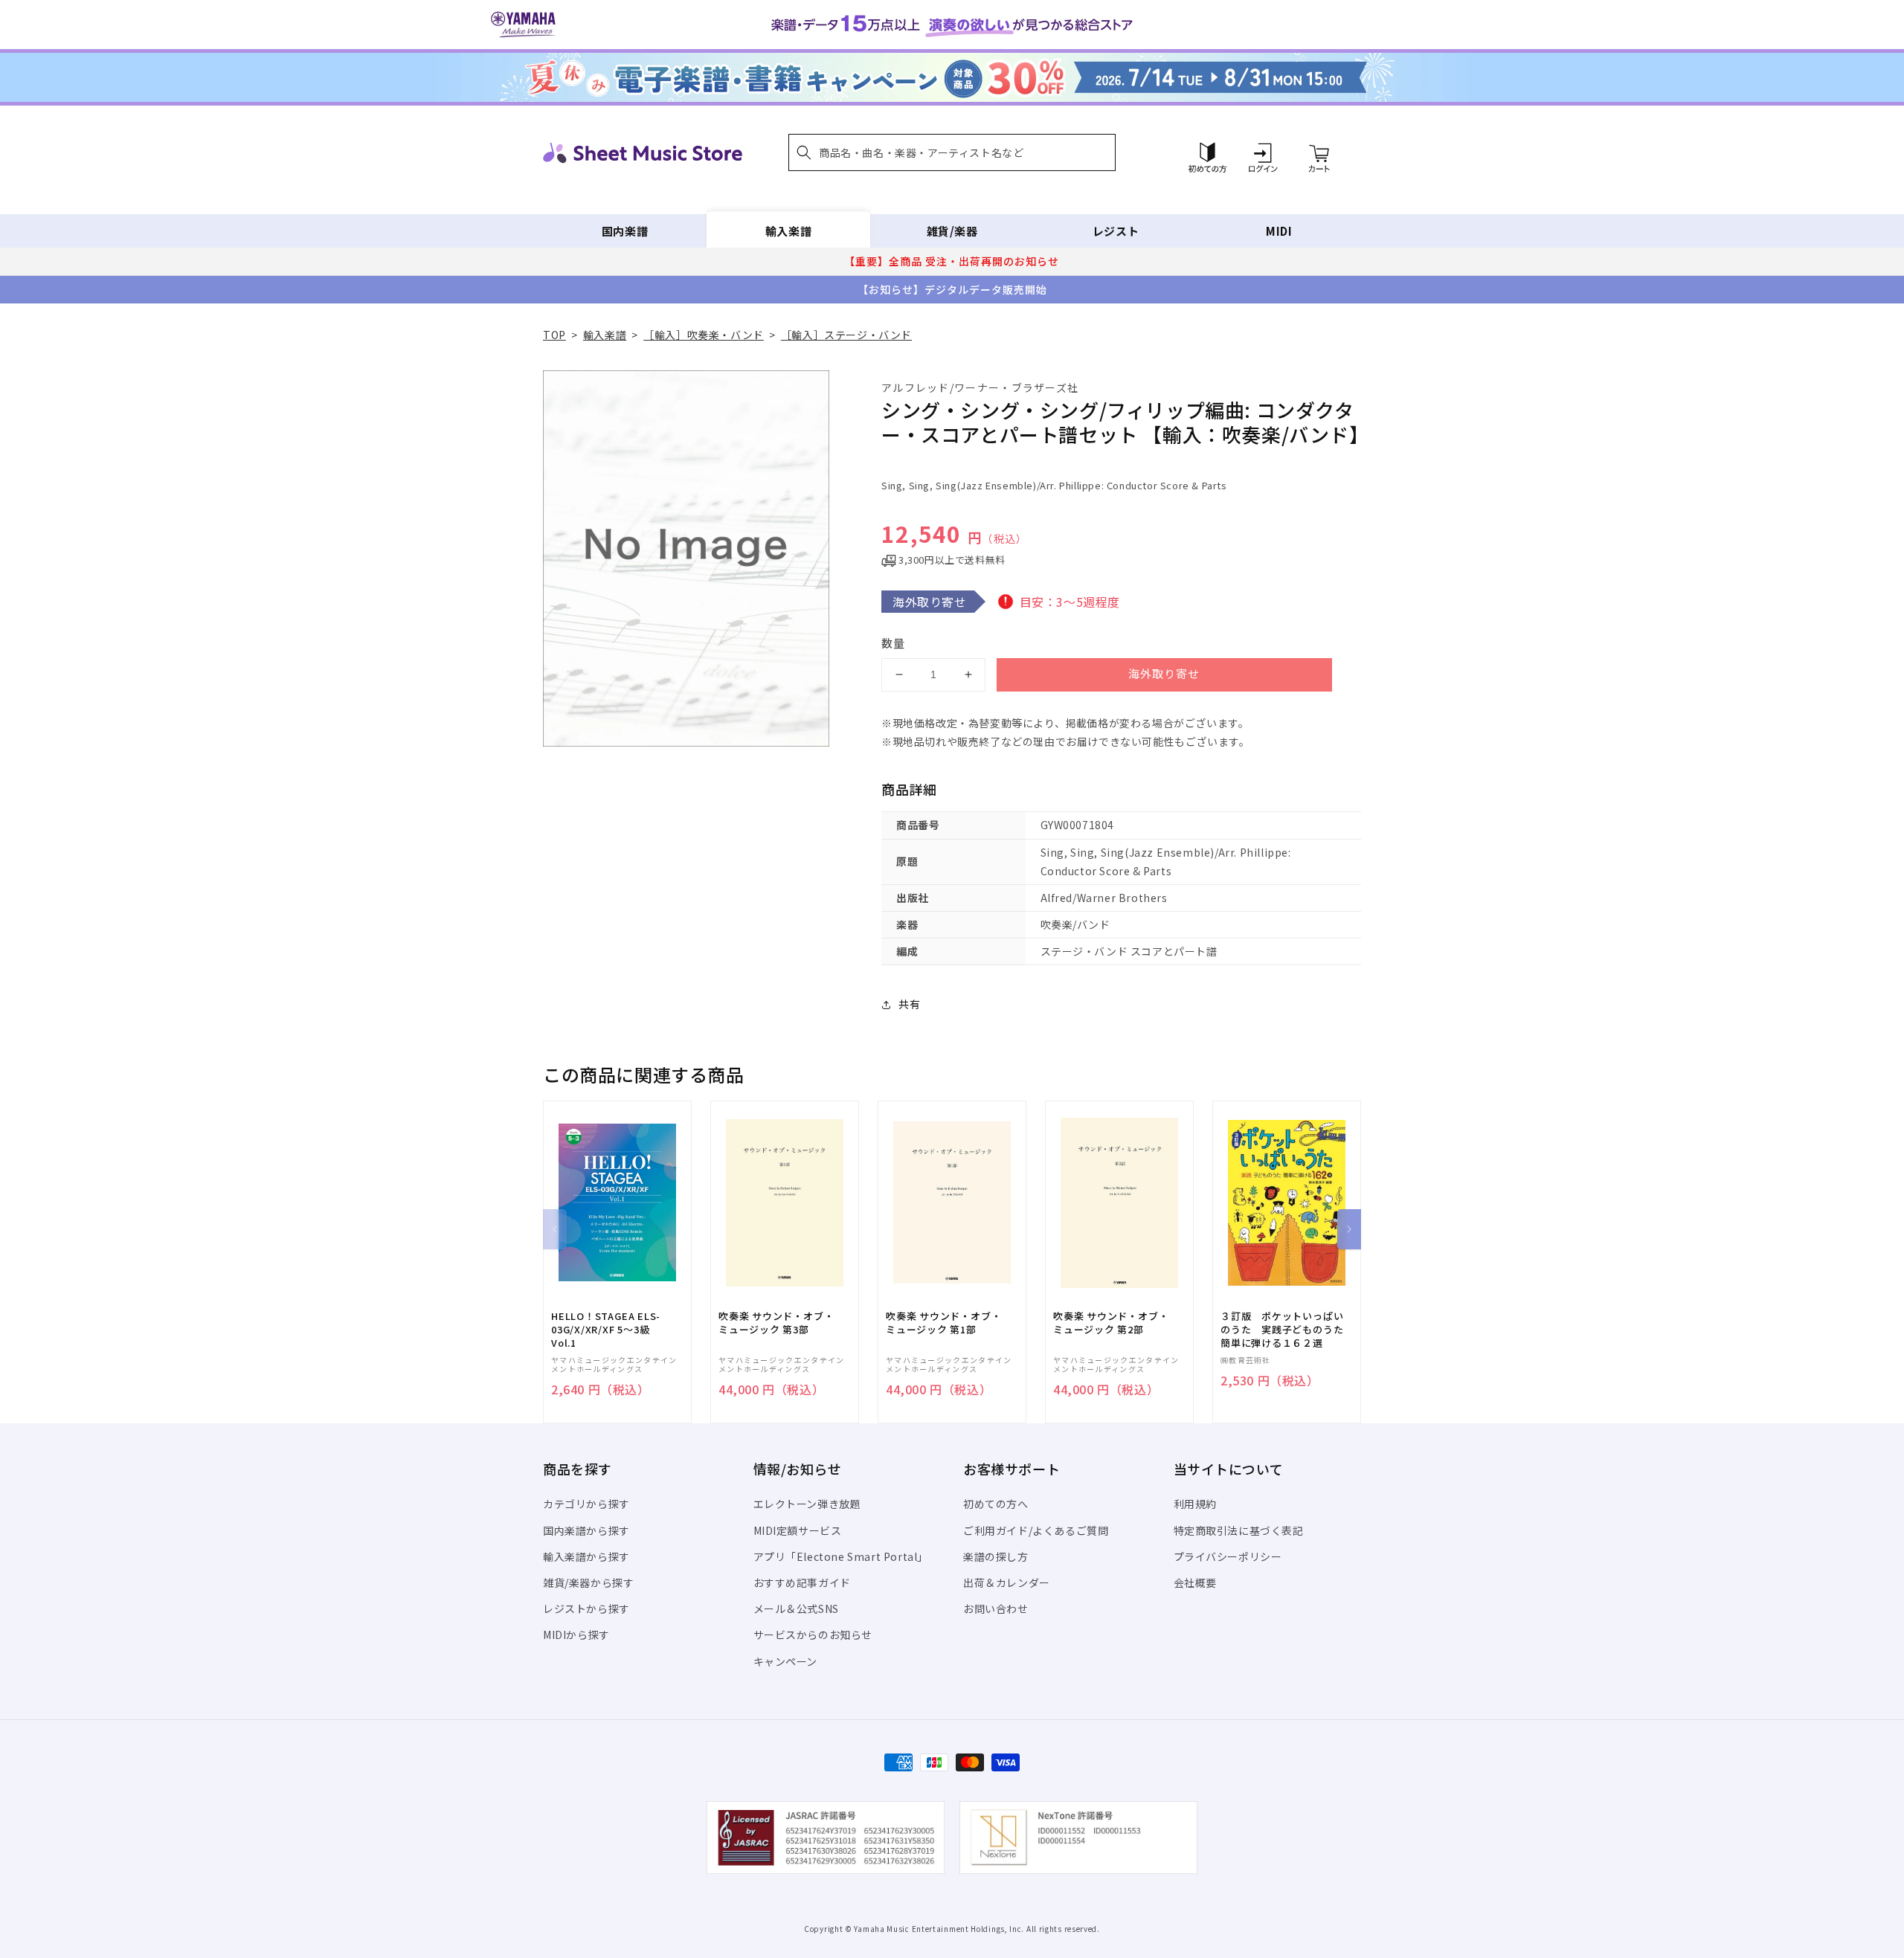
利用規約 (1195, 1504)
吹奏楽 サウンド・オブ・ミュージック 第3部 (776, 1323)
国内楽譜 (625, 231)
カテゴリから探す (586, 1504)
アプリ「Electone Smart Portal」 (841, 1556)
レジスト (1116, 231)
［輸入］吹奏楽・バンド (704, 335)
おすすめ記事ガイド (802, 1582)
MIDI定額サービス (798, 1530)
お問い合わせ (996, 1608)
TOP (554, 335)
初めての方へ (996, 1504)
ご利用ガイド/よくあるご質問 (1036, 1530)
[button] (952, 152)
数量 (893, 643)
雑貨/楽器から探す (588, 1582)
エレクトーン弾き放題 (807, 1504)
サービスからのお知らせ (813, 1635)
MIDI (1279, 231)
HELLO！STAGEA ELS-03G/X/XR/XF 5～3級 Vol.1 (606, 1330)
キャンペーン (786, 1661)
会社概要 (1195, 1582)
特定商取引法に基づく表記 (1239, 1530)
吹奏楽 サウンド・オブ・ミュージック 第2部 (1111, 1323)
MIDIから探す (576, 1635)
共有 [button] (909, 1004)
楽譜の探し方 (996, 1556)
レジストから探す (586, 1608)
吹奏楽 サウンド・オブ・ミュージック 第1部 (943, 1323)
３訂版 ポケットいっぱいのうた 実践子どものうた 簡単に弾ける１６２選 (1287, 1330)
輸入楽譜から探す (586, 1556)
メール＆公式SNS (796, 1608)
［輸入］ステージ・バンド (846, 335)
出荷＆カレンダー (1007, 1582)
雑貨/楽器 (952, 231)
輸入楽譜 (788, 231)
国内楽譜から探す (586, 1530)
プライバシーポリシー (1228, 1556)
